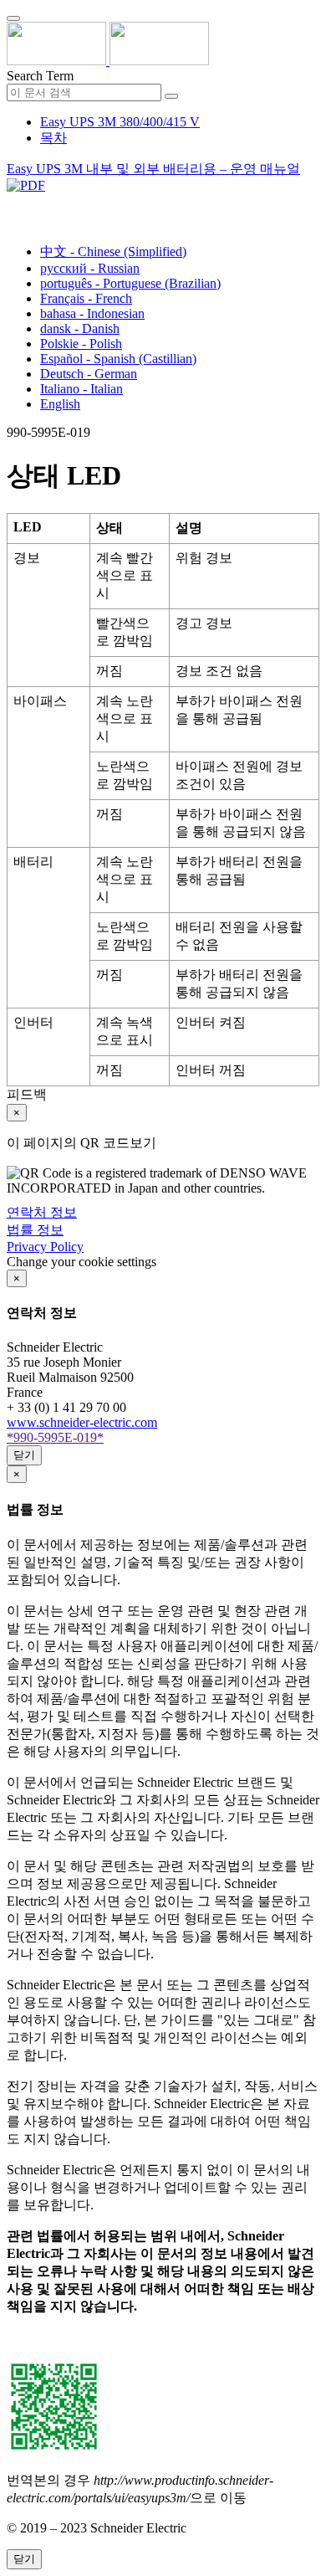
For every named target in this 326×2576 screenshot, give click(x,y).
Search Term (40, 76)
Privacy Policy (45, 1247)
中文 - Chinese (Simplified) (113, 251)
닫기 (24, 1455)
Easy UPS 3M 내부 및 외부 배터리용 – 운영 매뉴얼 (153, 169)
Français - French (86, 298)
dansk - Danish (80, 328)
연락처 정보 (42, 1212)
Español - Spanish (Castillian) (118, 359)
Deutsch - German (89, 374)
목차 (53, 138)
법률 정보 (35, 1230)
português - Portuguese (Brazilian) (130, 283)
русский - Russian (90, 268)
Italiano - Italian (81, 389)
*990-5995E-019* (55, 1437)
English (60, 404)
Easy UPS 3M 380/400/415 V (120, 122)
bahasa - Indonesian (92, 313)
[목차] (13, 205)
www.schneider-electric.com (82, 1422)
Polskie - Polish (81, 344)
